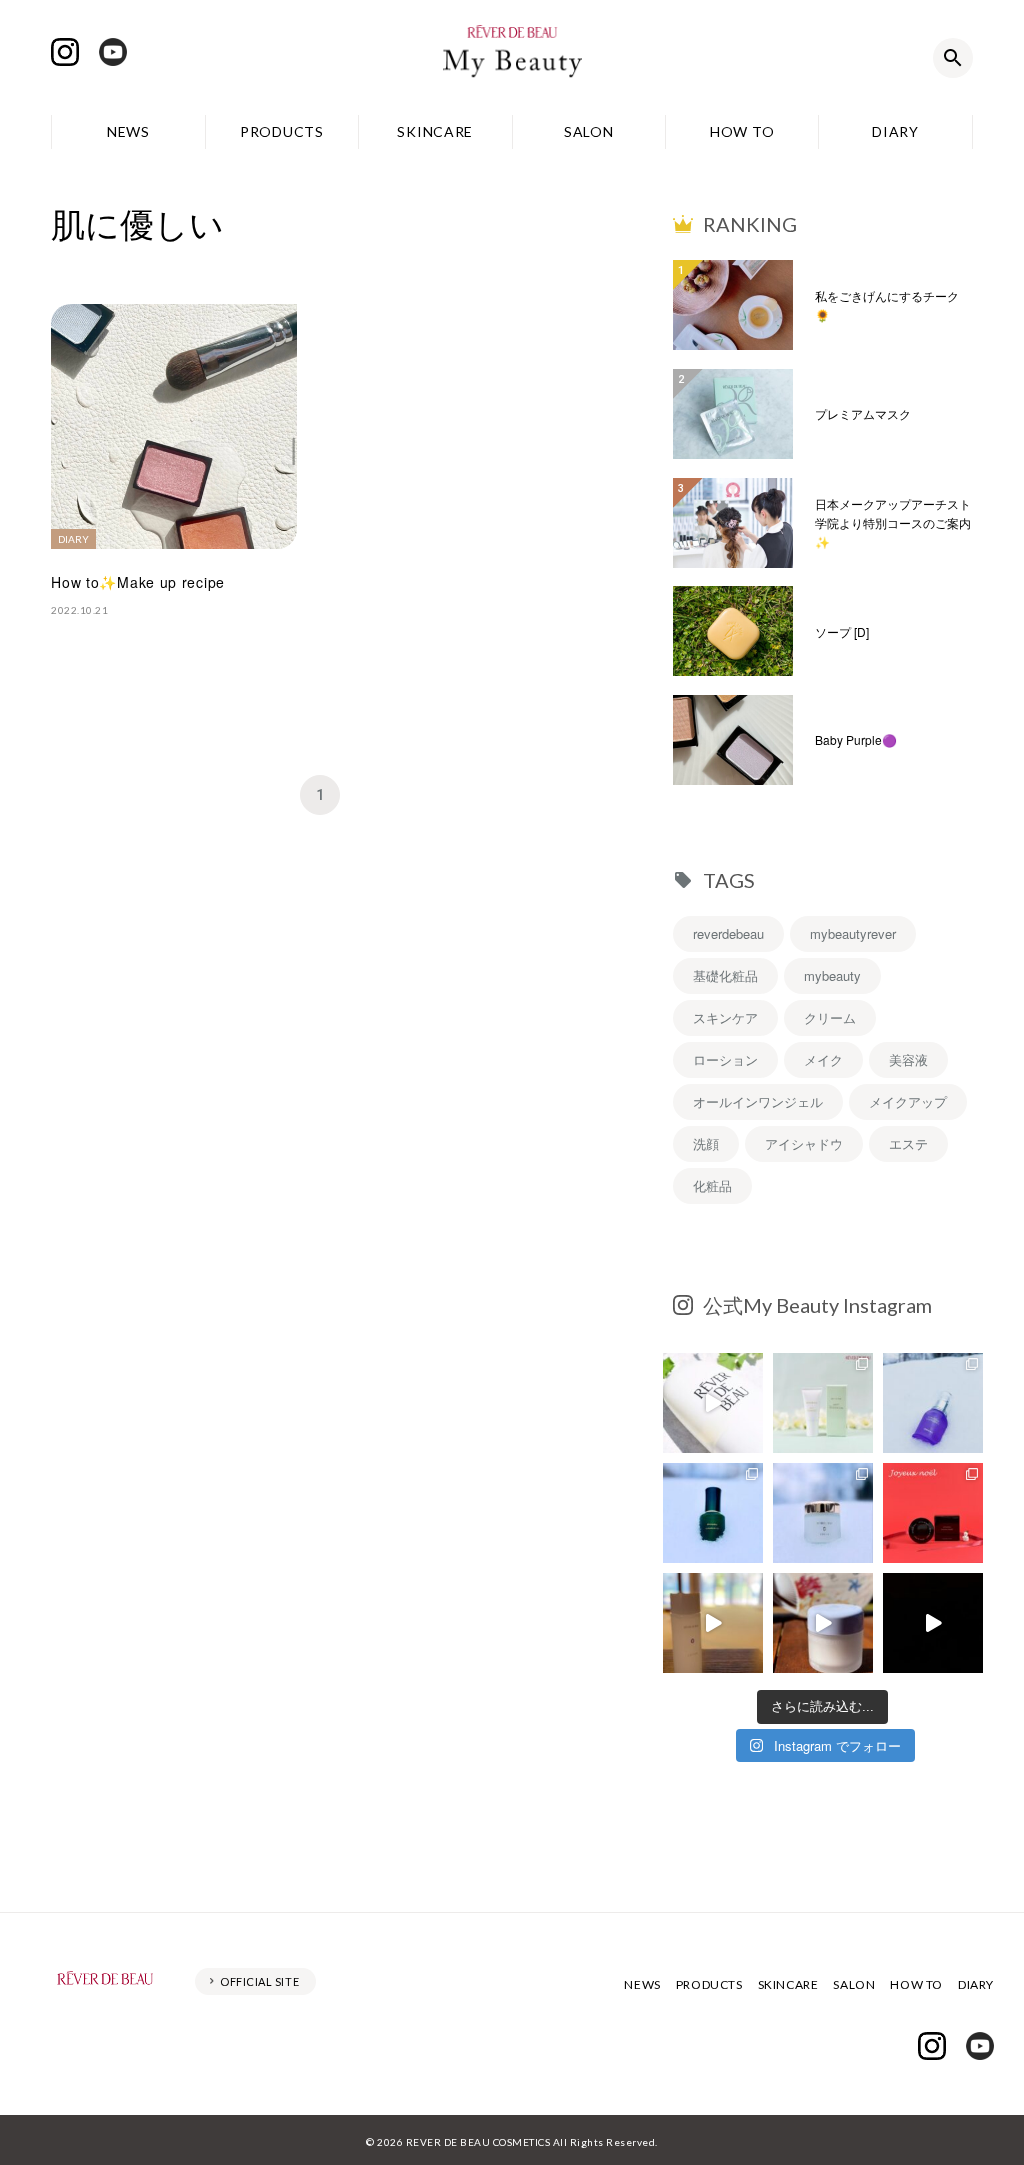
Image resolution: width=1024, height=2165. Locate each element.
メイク (823, 1059)
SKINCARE (435, 131)
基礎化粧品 (725, 975)
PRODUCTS (282, 131)
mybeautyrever (853, 933)
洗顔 (706, 1143)
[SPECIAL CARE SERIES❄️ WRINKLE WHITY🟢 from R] (713, 1513)
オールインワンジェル (758, 1101)
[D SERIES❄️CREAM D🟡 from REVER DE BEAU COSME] (823, 1513)
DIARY (895, 131)
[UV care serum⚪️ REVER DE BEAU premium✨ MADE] (713, 1403)
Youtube (113, 52)
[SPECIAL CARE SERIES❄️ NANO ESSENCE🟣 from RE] (933, 1403)
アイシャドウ (804, 1143)
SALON (589, 131)
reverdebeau (728, 933)
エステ (908, 1143)
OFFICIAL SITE (259, 1981)
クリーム (830, 1017)
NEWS (128, 131)
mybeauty (832, 975)
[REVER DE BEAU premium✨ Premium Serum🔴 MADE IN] (933, 1623)
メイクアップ (908, 1101)
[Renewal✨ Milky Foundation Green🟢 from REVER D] (823, 1403)
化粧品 (712, 1185)
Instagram (65, 52)
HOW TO (742, 131)
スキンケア (725, 1017)
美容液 (908, 1059)
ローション (725, 1059)
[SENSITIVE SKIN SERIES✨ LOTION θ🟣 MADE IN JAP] (713, 1623)
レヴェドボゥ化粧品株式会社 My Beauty (512, 58)
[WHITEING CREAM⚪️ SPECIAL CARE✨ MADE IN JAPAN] (823, 1623)
